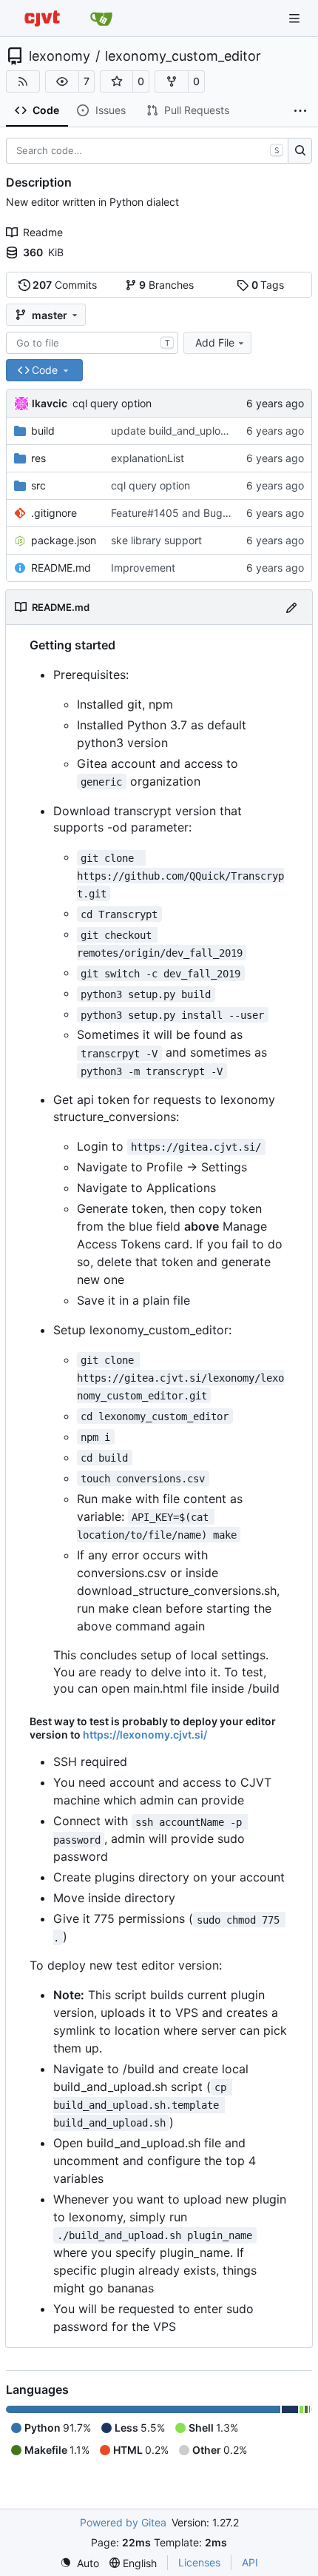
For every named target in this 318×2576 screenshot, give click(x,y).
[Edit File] (291, 607)
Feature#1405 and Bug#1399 (183, 513)
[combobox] (92, 343)
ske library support (156, 540)
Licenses (199, 2562)
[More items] (300, 111)
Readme (43, 232)
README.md (61, 568)
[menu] (79, 2563)
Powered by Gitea (123, 2522)
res (38, 458)
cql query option (112, 403)
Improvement (143, 568)
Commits (65, 285)
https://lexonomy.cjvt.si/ (145, 1734)
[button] (62, 81)
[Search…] (300, 151)
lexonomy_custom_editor (183, 56)
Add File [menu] (215, 342)
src (38, 485)
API (250, 2562)
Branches (166, 285)
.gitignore (54, 513)
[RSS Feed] (23, 81)
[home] (42, 18)
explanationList (148, 458)
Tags (268, 285)
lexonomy (60, 56)
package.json (64, 540)
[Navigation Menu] (296, 18)
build (43, 431)
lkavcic (50, 403)
